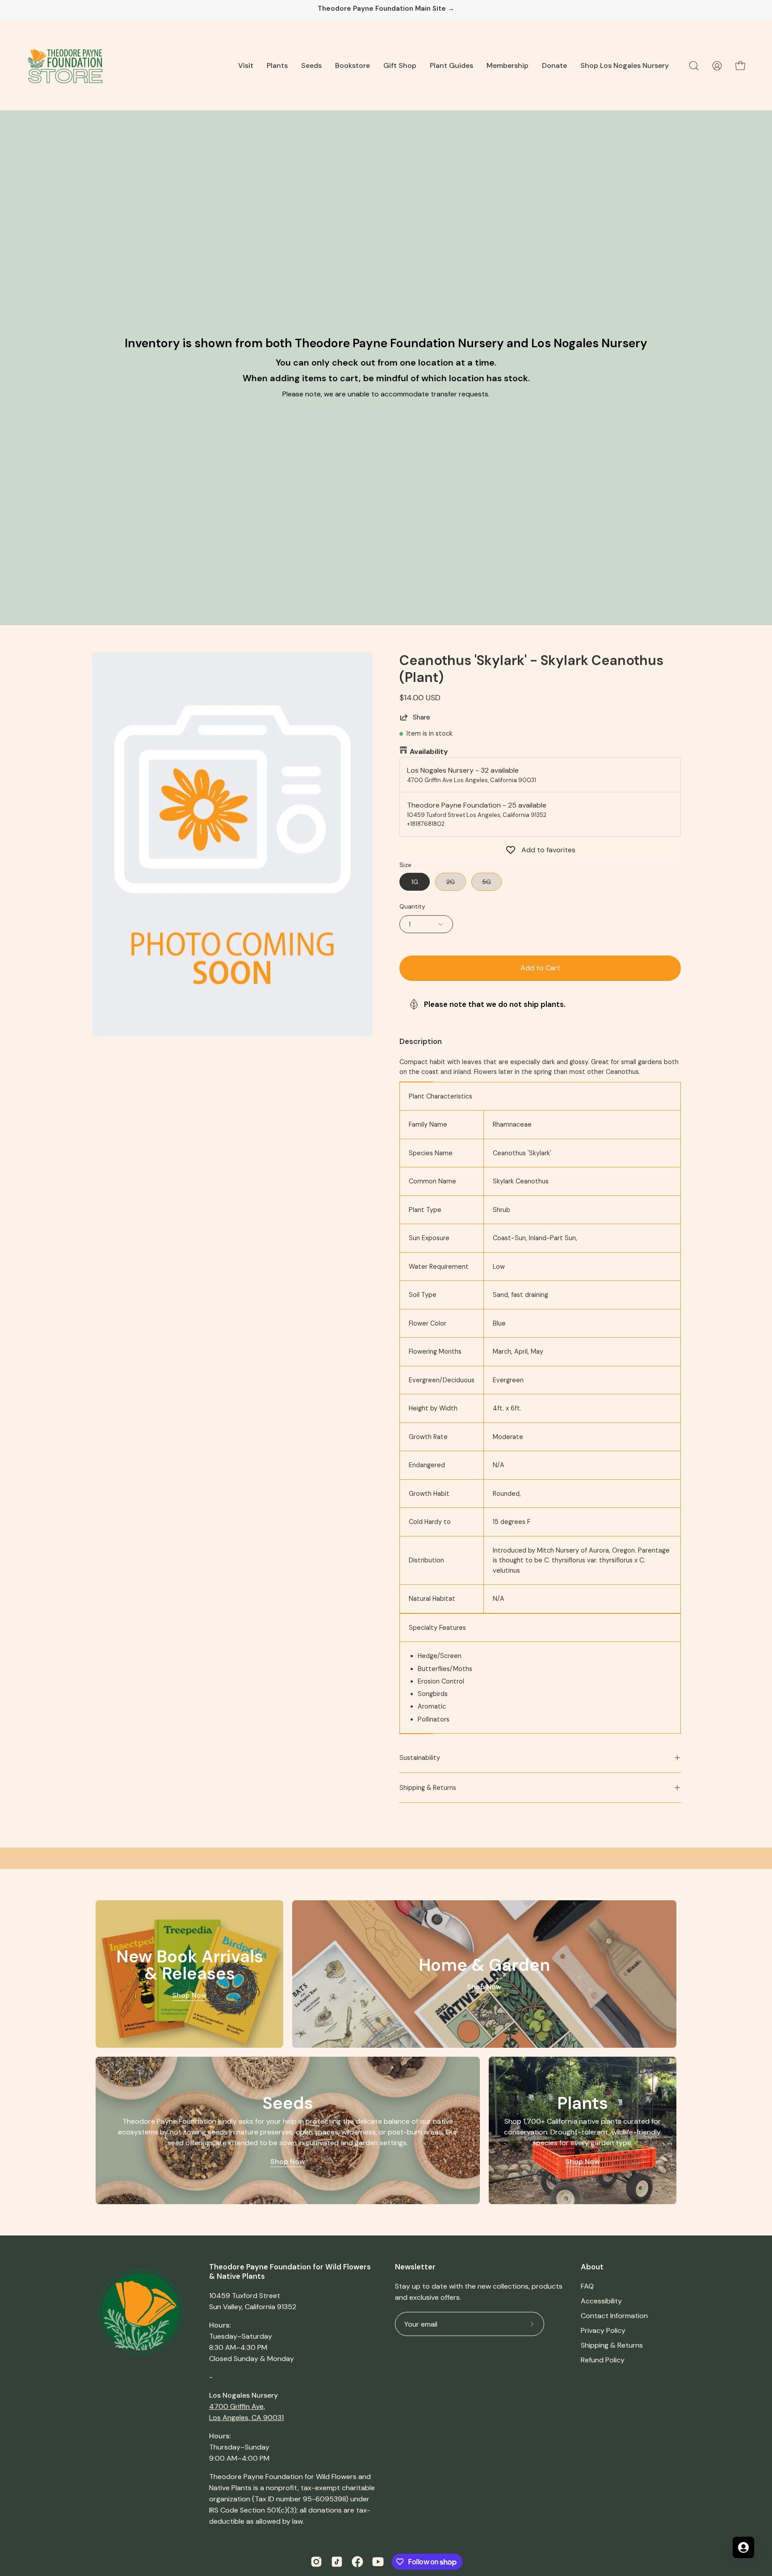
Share (422, 717)
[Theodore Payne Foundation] (65, 66)
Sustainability (420, 1758)
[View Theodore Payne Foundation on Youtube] (378, 2562)
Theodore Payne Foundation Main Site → (386, 9)
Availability (429, 751)
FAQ (587, 2286)
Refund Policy (603, 2360)
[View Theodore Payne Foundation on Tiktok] (337, 2562)
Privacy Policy (603, 2330)
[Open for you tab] (743, 2547)
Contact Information (614, 2316)
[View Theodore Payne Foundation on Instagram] (316, 2562)
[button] (246, 66)
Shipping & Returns (428, 1788)
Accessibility (601, 2301)
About (592, 2267)
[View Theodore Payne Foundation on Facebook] (357, 2562)
